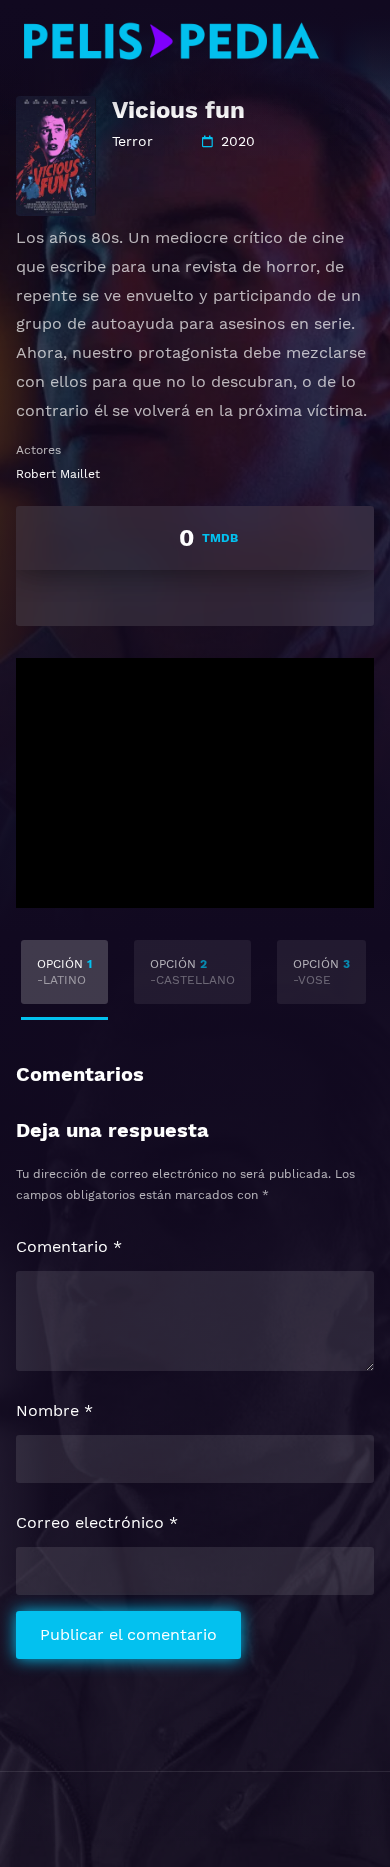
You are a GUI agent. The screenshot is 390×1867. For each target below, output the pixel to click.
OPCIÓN (64, 972)
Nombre (54, 1410)
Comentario (69, 1246)
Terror (132, 141)
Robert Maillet (58, 474)
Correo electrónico (97, 1522)
